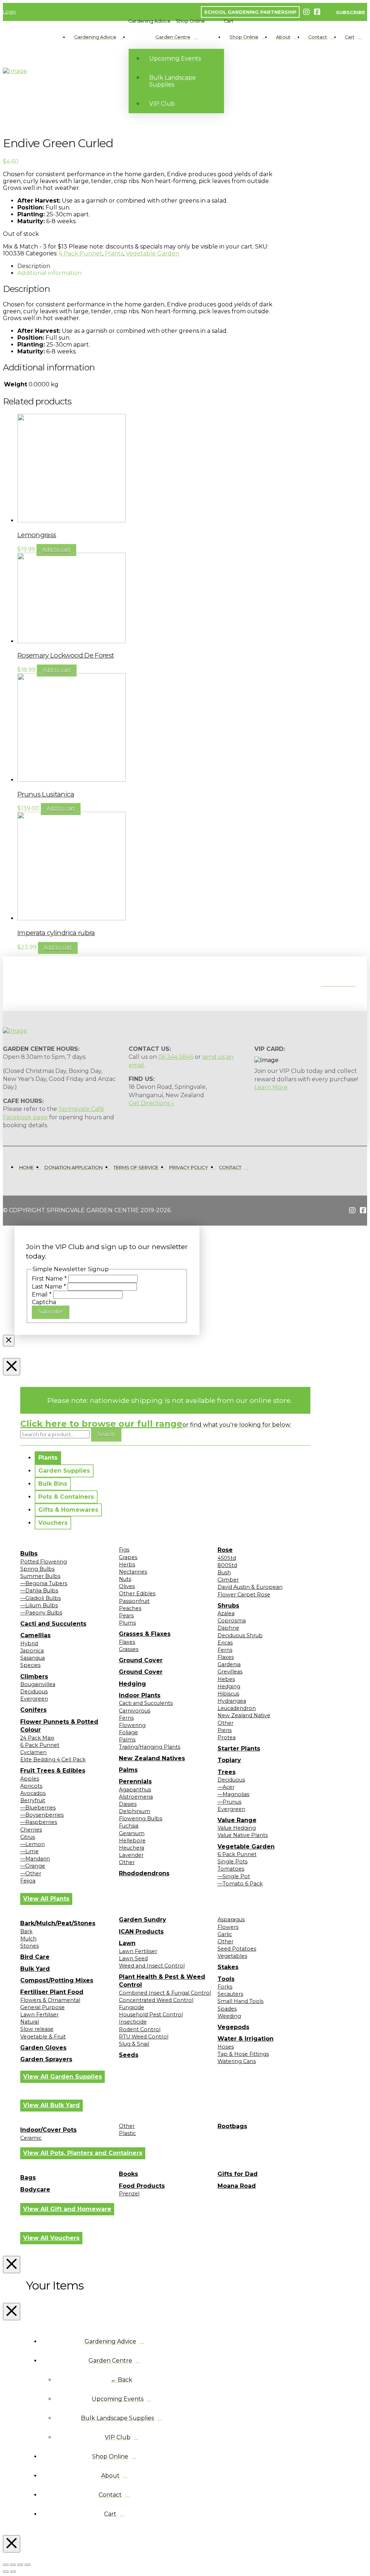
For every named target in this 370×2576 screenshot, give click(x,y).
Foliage (128, 1732)
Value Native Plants (243, 1835)
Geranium (132, 1833)
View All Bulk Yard (51, 2105)
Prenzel (129, 2194)
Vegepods (233, 2027)
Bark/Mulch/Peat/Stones (58, 1923)
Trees (227, 1772)
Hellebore (132, 1841)
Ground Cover (141, 1660)
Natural (30, 2022)
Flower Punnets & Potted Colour (59, 1726)
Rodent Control (140, 2029)
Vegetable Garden (152, 253)
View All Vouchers (51, 2238)
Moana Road (237, 2186)
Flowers (228, 1927)
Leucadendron (237, 1708)
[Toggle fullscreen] (13, 2565)
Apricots (31, 1786)
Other (127, 1862)
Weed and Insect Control (152, 1966)
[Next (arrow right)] (13, 2572)
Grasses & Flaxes (145, 1634)
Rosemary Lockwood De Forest (66, 655)
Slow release (37, 2029)
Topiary (229, 1760)
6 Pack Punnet (81, 253)
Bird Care (35, 1957)
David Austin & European (250, 1587)
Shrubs (228, 1606)
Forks (225, 1987)
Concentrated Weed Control (156, 2000)
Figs (124, 1550)
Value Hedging (237, 1828)
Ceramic (31, 2138)
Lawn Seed (133, 1958)
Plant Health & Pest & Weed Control (162, 1981)
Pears (126, 1616)
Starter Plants (239, 1749)
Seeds (129, 2055)
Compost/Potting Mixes (57, 1980)
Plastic (127, 2133)
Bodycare (35, 2189)
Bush (224, 1573)
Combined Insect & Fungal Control (165, 1993)
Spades (227, 2009)
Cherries (31, 1830)
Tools (226, 1979)
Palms (127, 1740)
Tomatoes (231, 1869)
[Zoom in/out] (6, 2565)
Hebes (226, 1679)
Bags (28, 2178)
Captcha (44, 1302)
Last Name (49, 1287)
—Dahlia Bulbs (39, 1591)
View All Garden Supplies (63, 2077)
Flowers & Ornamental (50, 2000)
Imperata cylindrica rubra (56, 933)
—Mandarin (35, 1859)
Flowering (132, 1725)
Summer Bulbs (40, 1576)
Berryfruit (33, 1800)
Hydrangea (232, 1701)
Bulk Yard (35, 1969)
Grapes (128, 1557)
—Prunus (229, 1802)
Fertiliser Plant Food (52, 1992)
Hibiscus (228, 1694)
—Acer (226, 1787)
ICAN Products (141, 1932)
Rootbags (232, 2126)
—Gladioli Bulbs (40, 1598)
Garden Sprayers (46, 2059)
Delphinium (135, 1811)
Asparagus (231, 1919)
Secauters (230, 1994)
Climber (228, 1580)
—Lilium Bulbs (39, 1605)
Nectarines (133, 1572)
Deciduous (34, 1692)
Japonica (32, 1651)
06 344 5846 (176, 1057)
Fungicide (132, 2007)
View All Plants (46, 1899)
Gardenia (229, 1664)
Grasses (129, 1649)
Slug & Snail (134, 2044)
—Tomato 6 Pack (240, 1884)
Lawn (127, 1943)
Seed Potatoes (237, 1949)
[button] (149, 21)
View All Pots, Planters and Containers (83, 2153)
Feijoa (28, 1881)
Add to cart (56, 549)
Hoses (226, 2047)
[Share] (20, 2565)
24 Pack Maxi (37, 1738)
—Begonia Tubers (44, 1583)
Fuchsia (129, 1826)
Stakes (228, 1967)
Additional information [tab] (50, 273)
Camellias (35, 1635)
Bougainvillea (38, 1684)
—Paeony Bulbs (41, 1613)
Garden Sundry (143, 1920)
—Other (31, 1873)
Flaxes (127, 1642)
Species (30, 1665)
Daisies (128, 1804)
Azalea (226, 1613)
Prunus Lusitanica (46, 794)
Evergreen (34, 1699)
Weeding (229, 2016)
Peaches (130, 1608)
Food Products (142, 2186)
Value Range (237, 1820)
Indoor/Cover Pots (48, 2130)
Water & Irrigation (246, 2039)
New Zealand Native (244, 1715)
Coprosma (232, 1621)
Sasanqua (33, 1658)
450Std (227, 1558)
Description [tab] (34, 266)
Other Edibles (137, 1593)
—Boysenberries (42, 1815)
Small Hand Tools (240, 2001)
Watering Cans (237, 2061)
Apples (30, 1779)
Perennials (135, 1781)
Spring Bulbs (37, 1569)
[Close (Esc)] (27, 2565)
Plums (127, 1623)
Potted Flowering (44, 1562)
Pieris (225, 1730)
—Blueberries (38, 1808)
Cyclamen (33, 1752)
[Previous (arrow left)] (6, 2572)
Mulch (28, 1939)
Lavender (131, 1855)
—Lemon (33, 1844)
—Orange (33, 1866)
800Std (227, 1565)
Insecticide (133, 2022)
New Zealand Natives (152, 1758)
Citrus (28, 1837)
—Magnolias (233, 1794)
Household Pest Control (151, 2015)
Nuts (125, 1579)
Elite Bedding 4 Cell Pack (53, 1760)
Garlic (225, 1934)
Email (42, 1295)
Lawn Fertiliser (39, 2015)
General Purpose (42, 2007)
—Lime (29, 1851)
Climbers (34, 1677)
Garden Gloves (43, 2048)
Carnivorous (135, 1711)
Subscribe (51, 1312)
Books (128, 2174)
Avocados (33, 1793)
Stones (29, 1946)
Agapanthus (135, 1790)
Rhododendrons (144, 1873)
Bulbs (29, 1554)
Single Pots (233, 1862)
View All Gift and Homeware (67, 2209)
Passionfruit (134, 1601)
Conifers (33, 1710)
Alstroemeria (136, 1797)
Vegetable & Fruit (43, 2037)
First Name (49, 1279)
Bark (26, 1931)
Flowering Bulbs (141, 1819)
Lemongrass (37, 535)
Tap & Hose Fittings (243, 2054)
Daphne (228, 1628)
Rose (225, 1550)
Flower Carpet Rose (244, 1595)
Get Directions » (151, 1103)
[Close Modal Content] (9, 1341)
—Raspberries (39, 1822)
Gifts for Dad (238, 2174)
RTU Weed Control (144, 2037)
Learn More (271, 1087)
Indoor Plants (140, 1695)
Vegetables (232, 1956)
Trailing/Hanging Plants (150, 1747)
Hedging (132, 1684)
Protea (227, 1737)
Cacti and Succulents (53, 1624)
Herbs (127, 1565)
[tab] (48, 1458)
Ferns (126, 1718)
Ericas (225, 1643)
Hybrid (29, 1643)
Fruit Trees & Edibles (53, 1771)
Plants (114, 253)
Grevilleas (230, 1672)
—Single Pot (234, 1876)
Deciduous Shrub (240, 1635)
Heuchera (132, 1848)
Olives (127, 1586)
